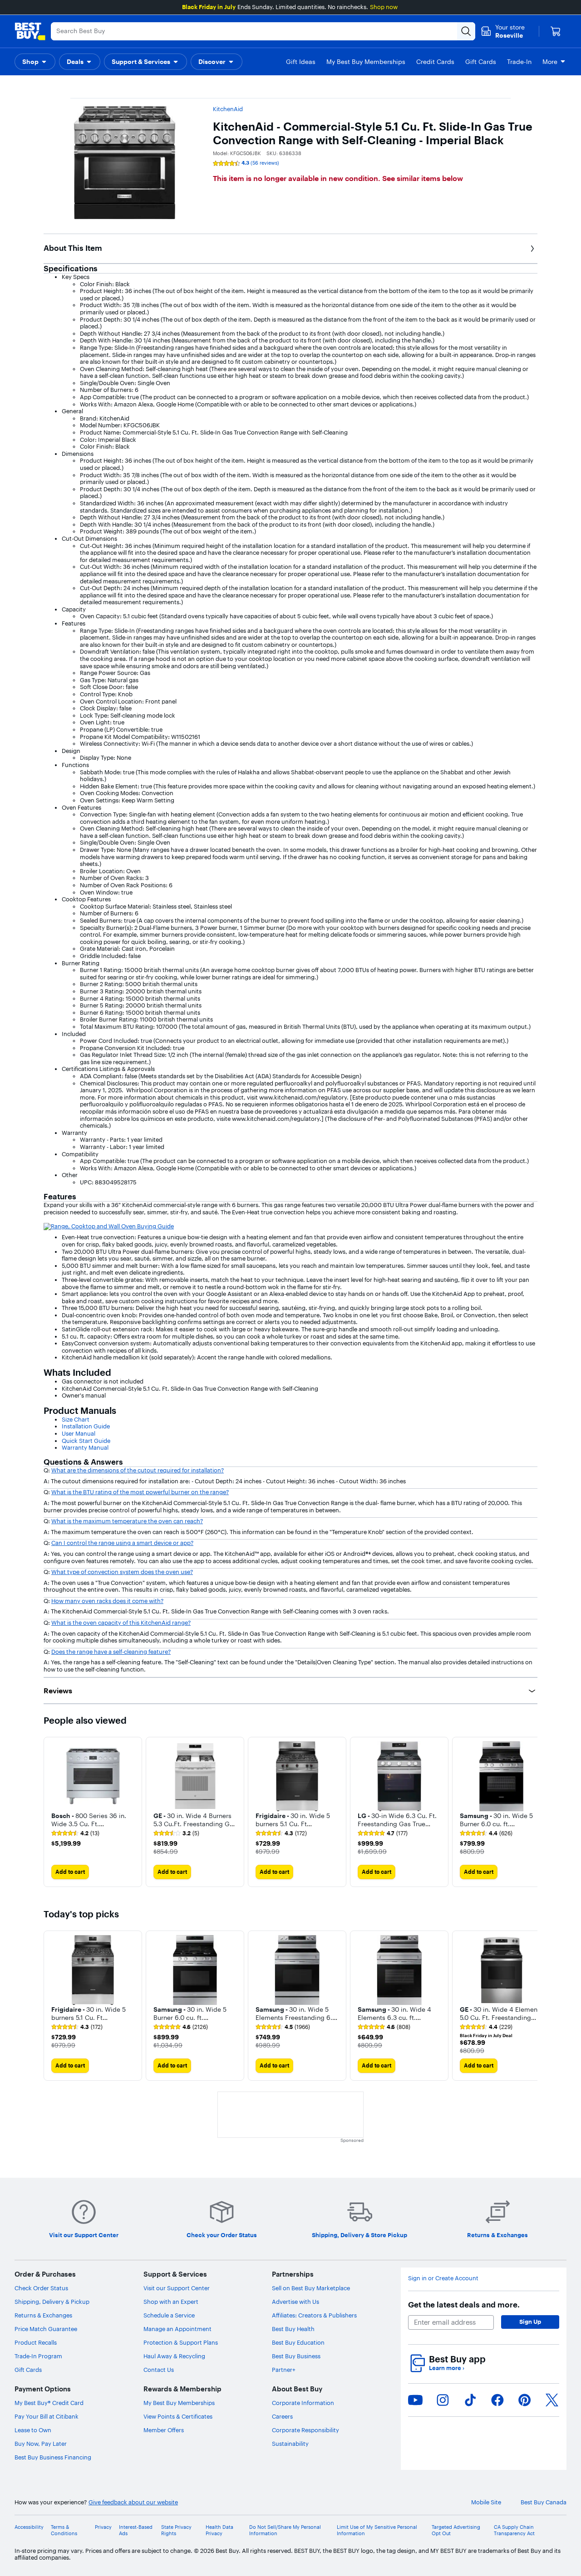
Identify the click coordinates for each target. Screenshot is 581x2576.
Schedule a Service (169, 2315)
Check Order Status (41, 2288)
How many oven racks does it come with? (107, 1601)
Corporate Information (303, 2403)
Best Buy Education (298, 2342)
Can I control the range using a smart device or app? (122, 1543)
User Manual (79, 1433)
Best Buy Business (296, 2356)
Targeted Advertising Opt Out (456, 2530)
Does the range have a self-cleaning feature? (111, 1652)
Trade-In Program (38, 2356)
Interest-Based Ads (136, 2530)
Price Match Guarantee (46, 2329)
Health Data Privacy (219, 2530)
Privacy (103, 2527)
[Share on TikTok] (470, 2400)
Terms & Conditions (64, 2530)
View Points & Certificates (178, 2416)
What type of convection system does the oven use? (122, 1572)
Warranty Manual (85, 1447)
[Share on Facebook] (497, 2400)
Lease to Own (33, 2430)
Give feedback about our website (133, 2502)
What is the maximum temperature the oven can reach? (127, 1521)
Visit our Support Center (177, 2288)
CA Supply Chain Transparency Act (514, 2530)
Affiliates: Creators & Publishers (314, 2315)
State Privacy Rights (176, 2530)
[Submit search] (466, 31)
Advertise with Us (295, 2302)
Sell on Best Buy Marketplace (311, 2288)
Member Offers (164, 2430)
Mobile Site (486, 2502)
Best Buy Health (293, 2329)
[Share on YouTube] (415, 2400)
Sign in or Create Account (443, 2278)
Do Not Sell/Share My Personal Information (285, 2530)
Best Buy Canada (544, 2502)
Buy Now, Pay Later (41, 2444)
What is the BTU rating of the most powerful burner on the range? (140, 1492)
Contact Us (159, 2370)
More (550, 62)
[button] (35, 62)
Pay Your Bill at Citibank (47, 2416)
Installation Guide (86, 1426)
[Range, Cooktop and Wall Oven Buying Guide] (109, 1226)
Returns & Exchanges (43, 2315)
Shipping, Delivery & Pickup (52, 2302)
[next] (530, 1812)
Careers (282, 2416)
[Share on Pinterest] (525, 2400)
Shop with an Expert (171, 2302)
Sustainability (290, 2444)
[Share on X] (552, 2400)
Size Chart (76, 1419)
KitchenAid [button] (228, 109)
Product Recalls (36, 2342)
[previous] (51, 1812)
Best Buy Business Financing (53, 2457)
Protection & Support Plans (181, 2342)
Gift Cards (28, 2370)
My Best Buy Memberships (179, 2403)
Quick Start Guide (86, 1441)
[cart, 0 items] (556, 31)
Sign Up (530, 2322)
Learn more (447, 2368)
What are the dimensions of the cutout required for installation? (138, 1470)
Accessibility (29, 2527)
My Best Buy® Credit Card (49, 2403)
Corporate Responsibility (305, 2430)
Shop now (384, 7)
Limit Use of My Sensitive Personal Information (377, 2530)
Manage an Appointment (177, 2329)
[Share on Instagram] (443, 2400)
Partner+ (284, 2370)
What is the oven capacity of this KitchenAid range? (121, 1623)
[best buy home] (30, 31)
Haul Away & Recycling (174, 2356)
